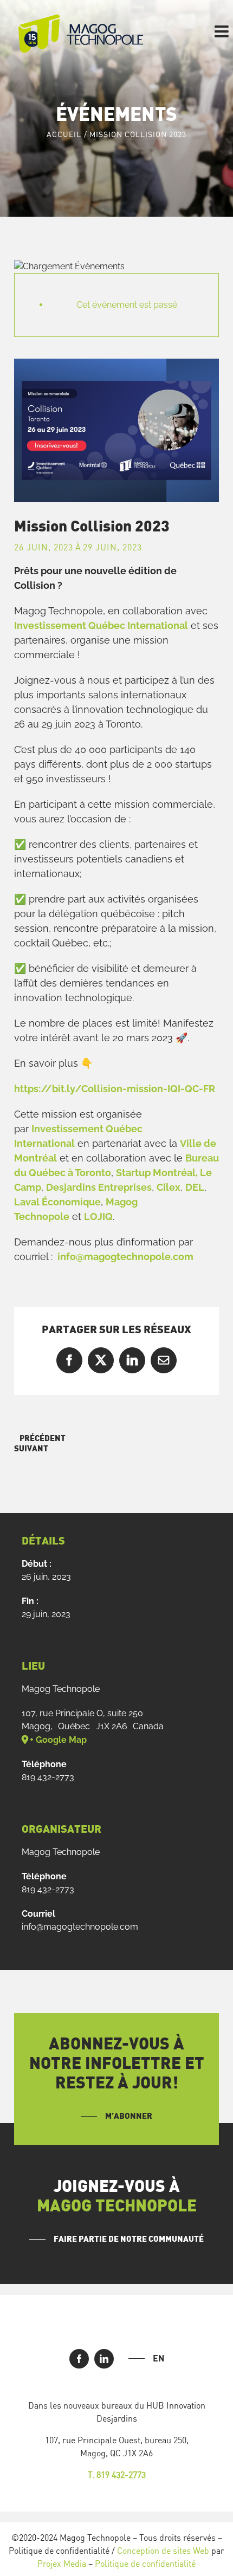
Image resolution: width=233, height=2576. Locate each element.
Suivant (31, 1449)
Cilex (169, 1187)
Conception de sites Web (163, 2551)
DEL (195, 1187)
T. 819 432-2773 (117, 2475)
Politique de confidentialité (145, 2564)
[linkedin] (104, 2359)
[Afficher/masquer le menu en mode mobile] (223, 31)
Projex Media (62, 2564)
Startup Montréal (156, 1173)
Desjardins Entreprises (99, 1187)
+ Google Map (58, 1740)
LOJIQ (98, 1216)
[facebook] (79, 2359)
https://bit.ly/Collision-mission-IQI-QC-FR (115, 1089)
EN (158, 2358)
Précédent (43, 1439)
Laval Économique (57, 1202)
